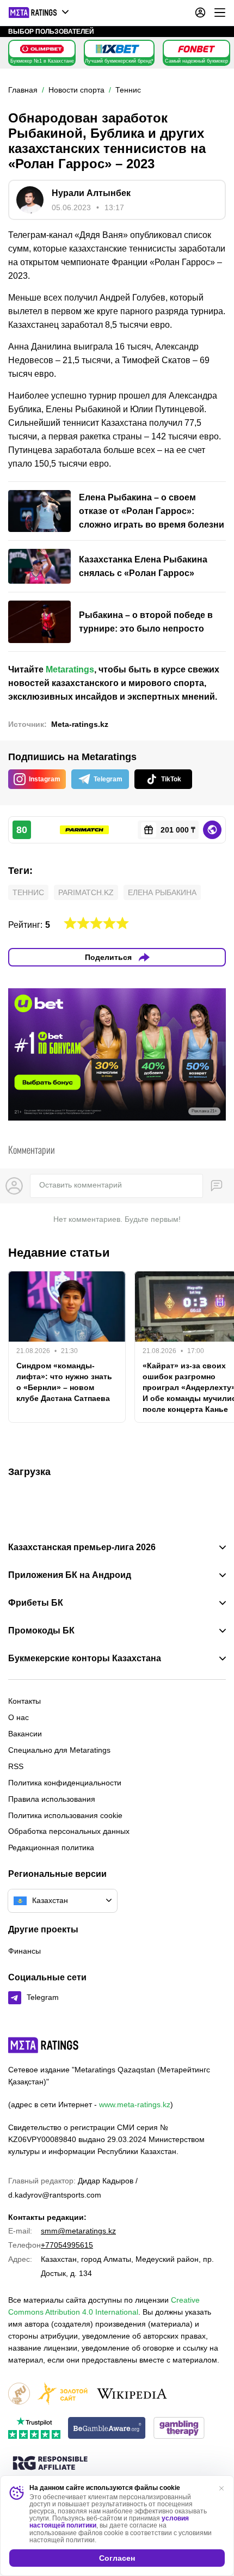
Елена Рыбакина (162, 892)
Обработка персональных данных (69, 1831)
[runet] (19, 2394)
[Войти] (200, 13)
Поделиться (108, 957)
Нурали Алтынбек (91, 193)
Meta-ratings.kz (80, 724)
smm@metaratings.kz (78, 2231)
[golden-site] (63, 2394)
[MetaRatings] (44, 2045)
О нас (19, 1717)
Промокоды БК (41, 1631)
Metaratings (70, 669)
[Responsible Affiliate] (50, 2464)
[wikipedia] (132, 2394)
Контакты (24, 1701)
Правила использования (52, 1799)
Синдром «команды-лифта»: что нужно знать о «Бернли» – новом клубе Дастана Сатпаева (64, 1382)
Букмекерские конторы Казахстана (85, 1659)
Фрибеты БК (36, 1603)
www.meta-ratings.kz (135, 2104)
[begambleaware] (107, 2429)
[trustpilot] (34, 2429)
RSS (16, 1766)
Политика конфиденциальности (65, 1783)
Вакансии (25, 1734)
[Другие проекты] (39, 13)
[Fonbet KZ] (196, 49)
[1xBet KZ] (118, 49)
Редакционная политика (51, 1847)
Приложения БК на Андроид (70, 1575)
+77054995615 (67, 2245)
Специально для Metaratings (59, 1750)
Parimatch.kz (86, 892)
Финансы (24, 1951)
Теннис (28, 892)
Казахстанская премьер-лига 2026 (82, 1547)
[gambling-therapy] (179, 2429)
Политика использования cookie (65, 1815)
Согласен (117, 2558)
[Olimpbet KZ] (42, 49)
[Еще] (220, 13)
